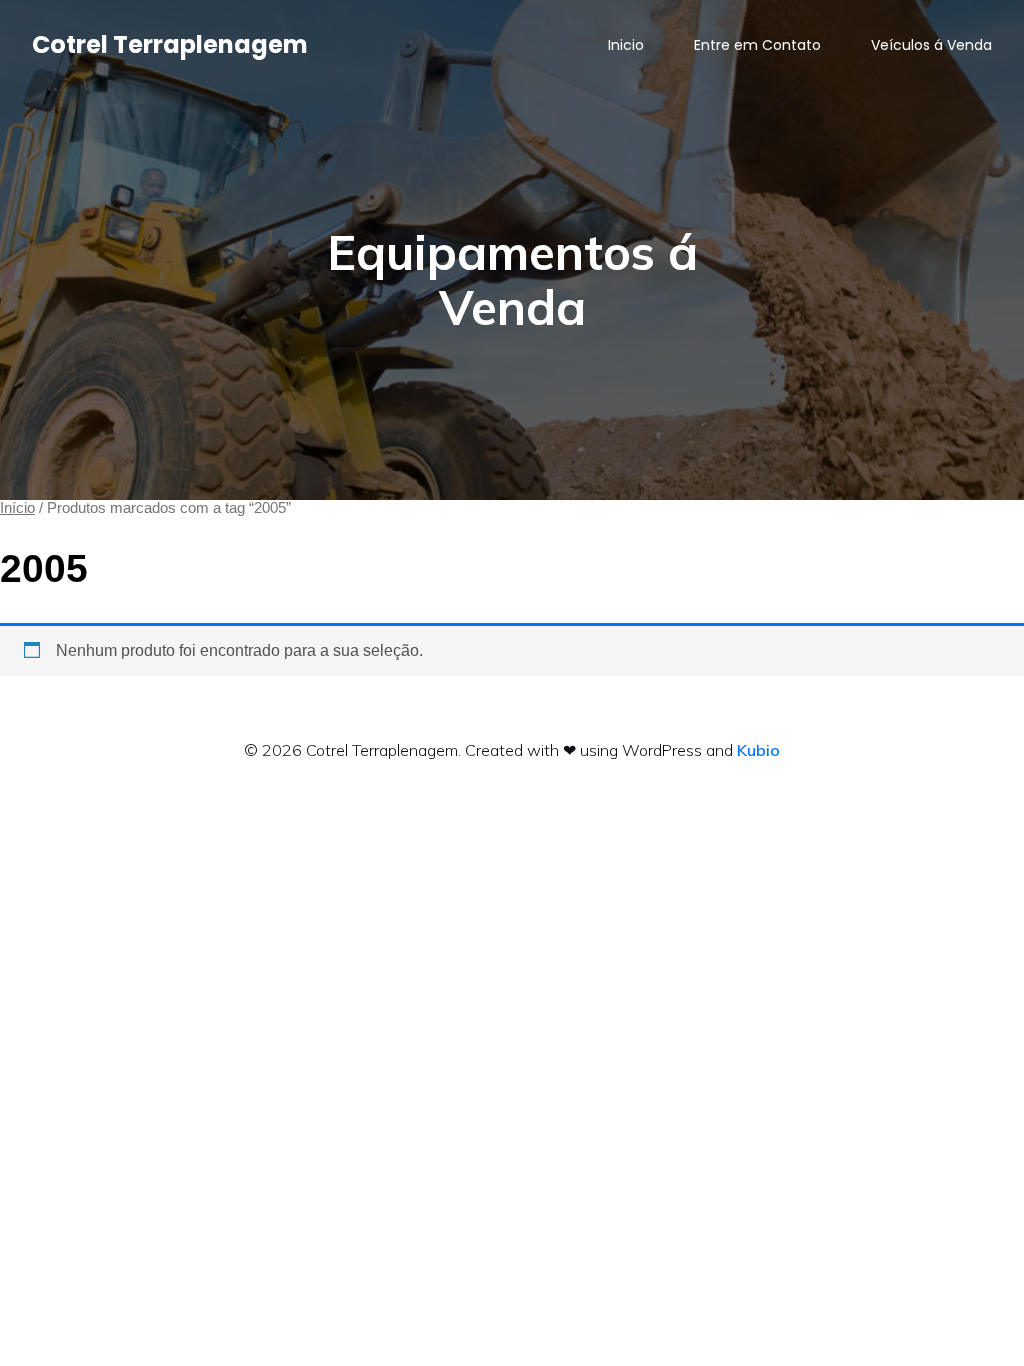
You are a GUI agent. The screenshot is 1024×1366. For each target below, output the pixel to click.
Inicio (626, 45)
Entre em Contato (757, 45)
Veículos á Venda (931, 45)
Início (17, 508)
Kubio (758, 750)
